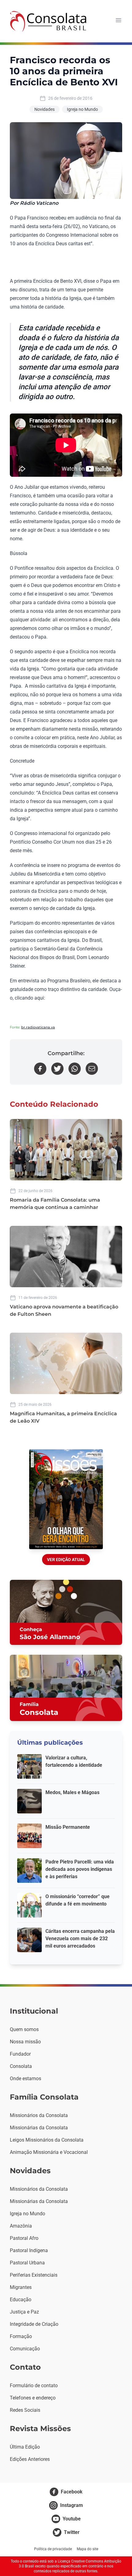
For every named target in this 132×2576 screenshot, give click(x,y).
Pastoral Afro (24, 2238)
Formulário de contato (34, 2386)
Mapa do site (87, 2549)
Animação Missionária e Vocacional (49, 2152)
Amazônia (21, 2226)
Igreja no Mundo (82, 109)
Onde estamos (25, 2079)
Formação (21, 2336)
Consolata (21, 2066)
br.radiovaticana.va (38, 1027)
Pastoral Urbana (27, 2263)
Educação (21, 2300)
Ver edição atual (66, 1560)
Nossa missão (25, 2042)
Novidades (45, 109)
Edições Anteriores (30, 2459)
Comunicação (25, 2349)
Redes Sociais (25, 2410)
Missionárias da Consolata (39, 2128)
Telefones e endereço (33, 2398)
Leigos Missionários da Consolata (47, 2140)
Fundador (20, 2054)
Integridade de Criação (34, 2324)
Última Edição (25, 2447)
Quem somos (24, 2029)
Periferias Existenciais (34, 2275)
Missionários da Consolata (39, 2115)
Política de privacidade (53, 2549)
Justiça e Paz (24, 2312)
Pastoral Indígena (29, 2250)
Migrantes (21, 2287)
